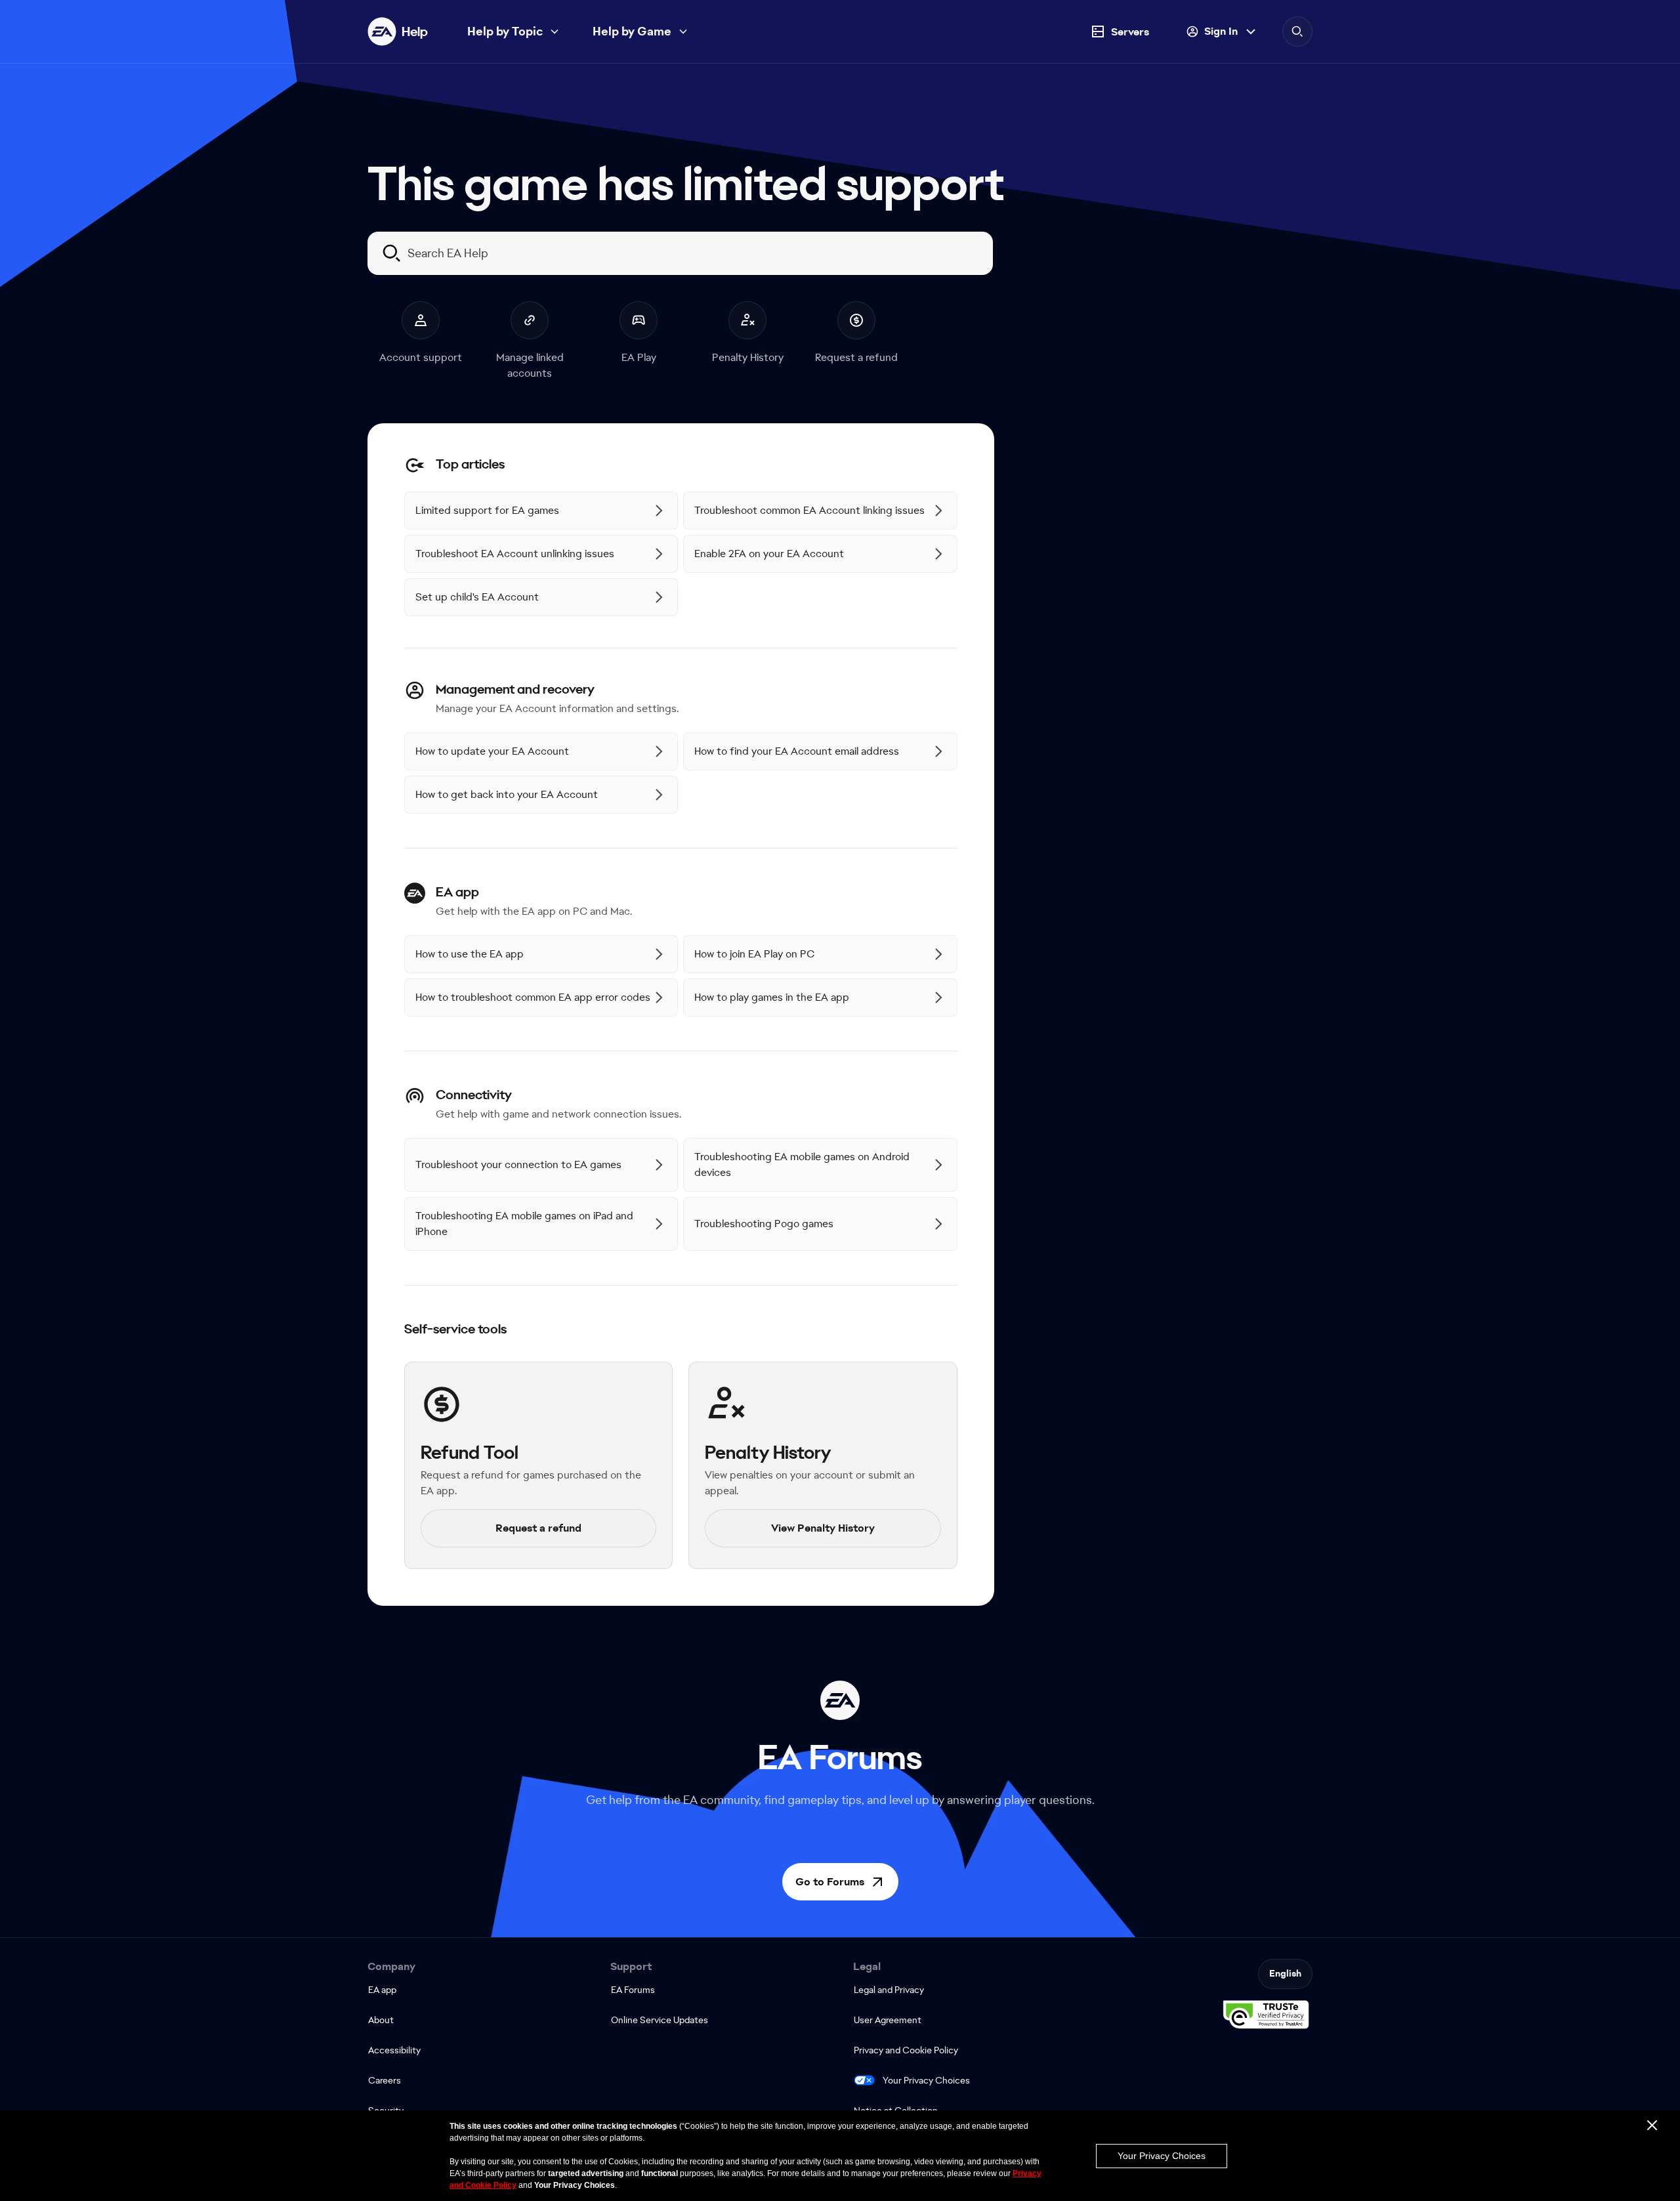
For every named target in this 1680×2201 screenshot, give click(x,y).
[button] (840, 1882)
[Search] (1297, 31)
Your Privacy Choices (926, 2080)
